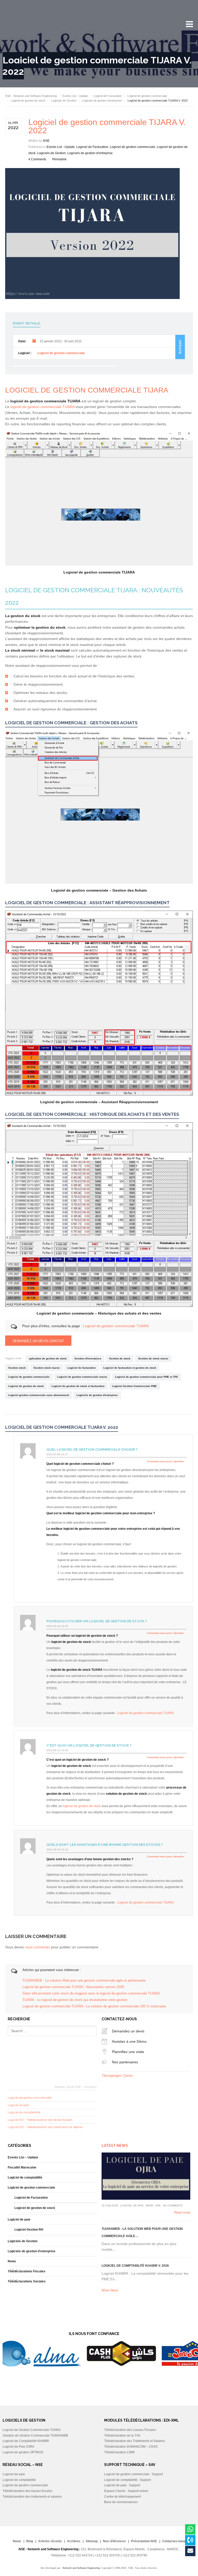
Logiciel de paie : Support (122, 2485)
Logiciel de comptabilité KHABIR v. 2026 (135, 2266)
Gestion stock (17, 1368)
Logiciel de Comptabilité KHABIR (26, 2441)
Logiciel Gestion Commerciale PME (134, 1386)
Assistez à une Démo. (130, 2041)
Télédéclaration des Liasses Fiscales (130, 2430)
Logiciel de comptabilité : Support (127, 2480)
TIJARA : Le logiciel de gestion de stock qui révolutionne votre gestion (75, 2000)
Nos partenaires (125, 2062)
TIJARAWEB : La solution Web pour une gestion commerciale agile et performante (84, 1981)
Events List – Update (23, 2157)
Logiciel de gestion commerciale (147, 96)
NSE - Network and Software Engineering (31, 96)
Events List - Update (75, 96)
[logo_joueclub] (121, 2365)
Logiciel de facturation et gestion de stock (130, 1368)
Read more (182, 2212)
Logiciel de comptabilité (24, 2112)
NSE (46, 141)
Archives (74, 2541)
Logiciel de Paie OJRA (18, 2447)
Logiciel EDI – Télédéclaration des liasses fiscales (40, 2120)
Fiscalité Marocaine (22, 2167)
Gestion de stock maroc (153, 1358)
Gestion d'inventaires (88, 1358)
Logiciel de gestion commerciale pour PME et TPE (147, 1377)
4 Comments (37, 159)
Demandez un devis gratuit (38, 1341)
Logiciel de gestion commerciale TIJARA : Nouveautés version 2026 (73, 1987)
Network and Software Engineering (81, 2568)
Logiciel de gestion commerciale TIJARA (116, 1326)
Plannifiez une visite (128, 2052)
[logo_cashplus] (50, 2365)
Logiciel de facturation (82, 1368)
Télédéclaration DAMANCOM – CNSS (131, 2447)
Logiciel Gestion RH (29, 2230)
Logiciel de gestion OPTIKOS (23, 2452)
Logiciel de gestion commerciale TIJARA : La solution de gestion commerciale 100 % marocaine (94, 2006)
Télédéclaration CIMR (119, 2452)
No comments (173, 2205)
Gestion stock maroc (47, 1368)
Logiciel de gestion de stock (28, 101)
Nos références (114, 2541)
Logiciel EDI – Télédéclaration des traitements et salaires (45, 2127)
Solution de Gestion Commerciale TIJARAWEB (35, 2436)
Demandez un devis (128, 2031)
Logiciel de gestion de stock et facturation (78, 1386)
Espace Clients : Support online (126, 2491)
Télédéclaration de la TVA (122, 2436)
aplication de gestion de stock (48, 1358)
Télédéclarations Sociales (27, 2281)
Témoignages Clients (117, 2076)
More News (110, 2290)
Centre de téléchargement (122, 2497)
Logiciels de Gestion (64, 101)
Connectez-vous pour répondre (165, 1461)
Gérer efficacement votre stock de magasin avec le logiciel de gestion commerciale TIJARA (91, 1993)
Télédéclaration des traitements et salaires (32, 2497)
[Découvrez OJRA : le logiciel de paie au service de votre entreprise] (146, 2176)
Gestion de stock (120, 1358)
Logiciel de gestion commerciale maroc (82, 1377)
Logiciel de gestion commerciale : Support (134, 2474)
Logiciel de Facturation (108, 96)
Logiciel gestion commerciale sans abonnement (39, 1395)
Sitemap (92, 2541)
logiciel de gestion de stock (82, 1806)
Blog (30, 2541)
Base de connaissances (121, 2502)
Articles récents (50, 2541)
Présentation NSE (144, 2541)
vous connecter (38, 1947)
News (12, 2261)
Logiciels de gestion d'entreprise (102, 101)
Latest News (115, 2146)
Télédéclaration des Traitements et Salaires (135, 2441)
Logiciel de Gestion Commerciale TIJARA (32, 2430)
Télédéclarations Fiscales (27, 2271)
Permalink (59, 159)
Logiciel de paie (18, 2105)
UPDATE (180, 347)
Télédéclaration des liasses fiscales (27, 2491)
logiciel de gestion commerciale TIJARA (42, 407)
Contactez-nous (174, 2541)
